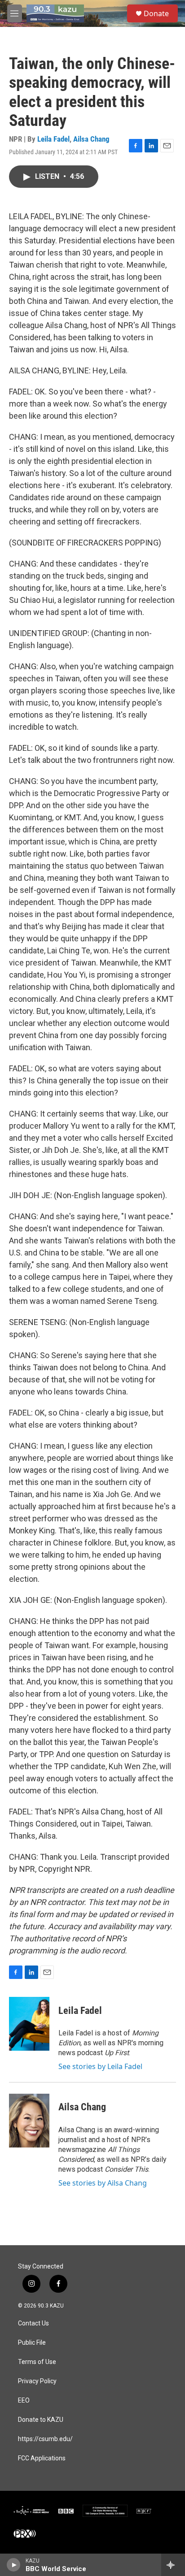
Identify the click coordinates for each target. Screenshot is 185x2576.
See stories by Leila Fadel (100, 2066)
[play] (14, 2565)
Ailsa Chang (91, 139)
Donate (156, 13)
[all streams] (173, 2565)
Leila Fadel (53, 139)
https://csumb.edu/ (45, 2439)
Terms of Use (37, 2362)
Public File (32, 2343)
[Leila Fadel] (29, 2024)
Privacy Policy (37, 2381)
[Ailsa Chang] (29, 2121)
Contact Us (33, 2323)
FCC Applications (42, 2458)
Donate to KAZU (41, 2420)
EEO (24, 2401)
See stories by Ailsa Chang (103, 2183)
